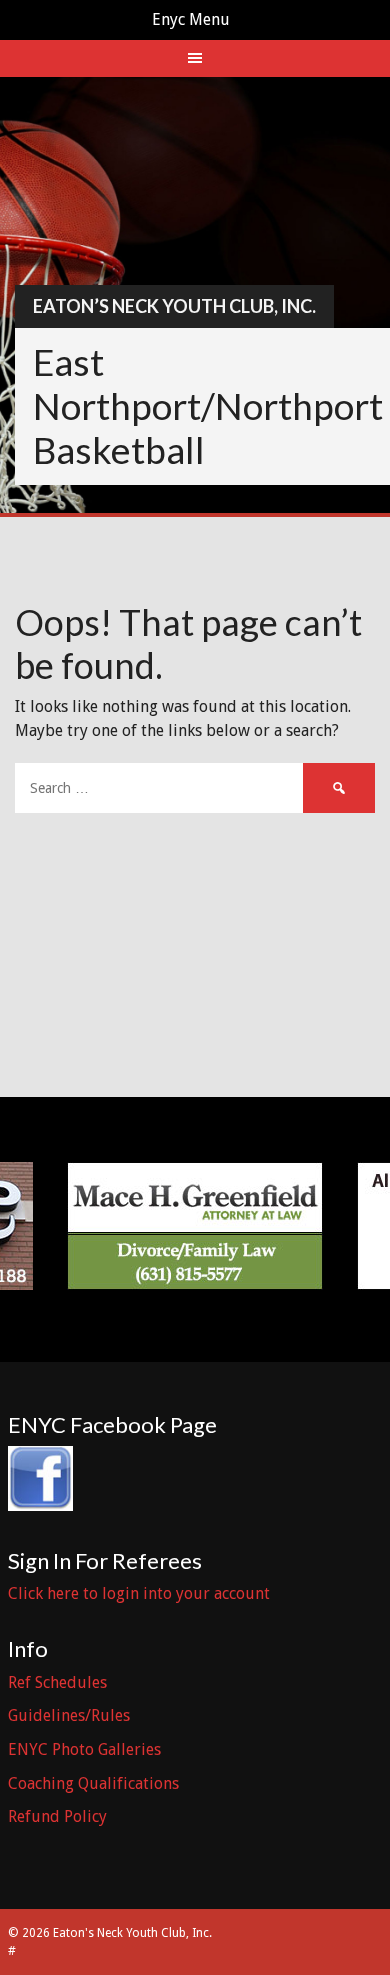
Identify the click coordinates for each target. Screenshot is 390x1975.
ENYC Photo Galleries (84, 1749)
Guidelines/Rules (69, 1715)
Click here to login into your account (139, 1593)
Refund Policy (57, 1816)
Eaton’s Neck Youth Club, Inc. (174, 306)
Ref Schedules (57, 1682)
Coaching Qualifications (93, 1783)
